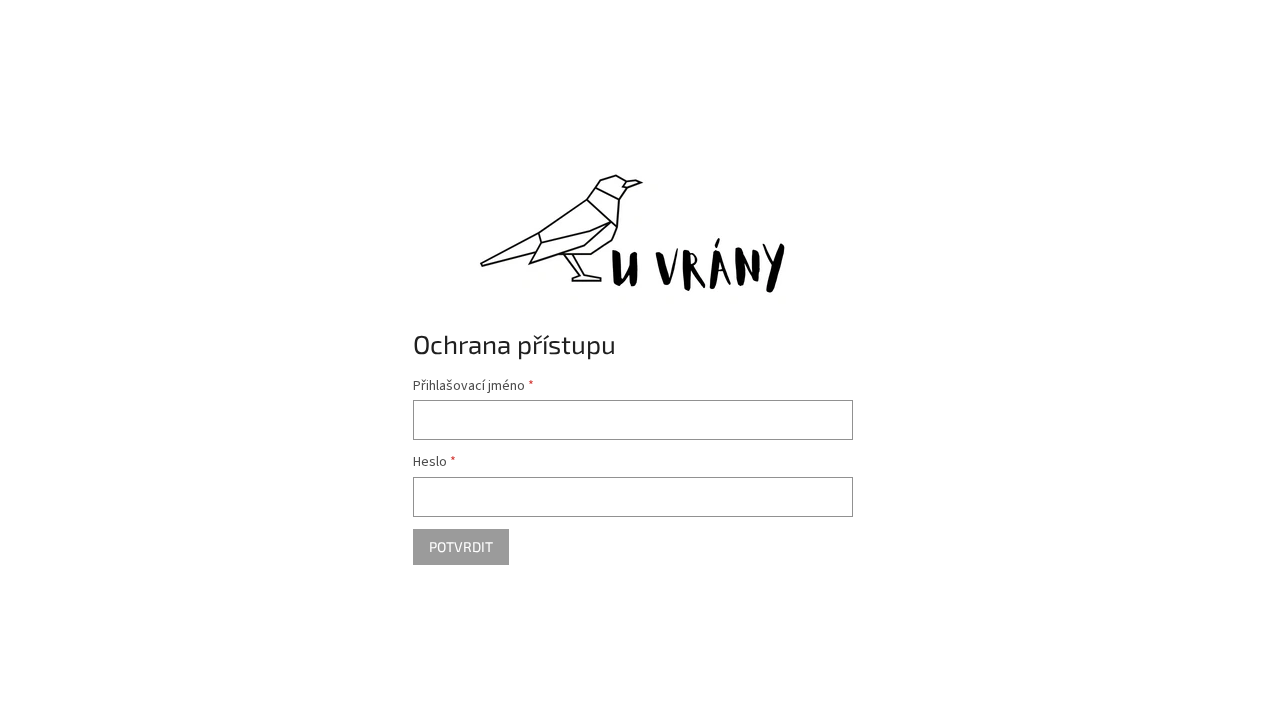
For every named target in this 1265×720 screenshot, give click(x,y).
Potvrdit (461, 546)
